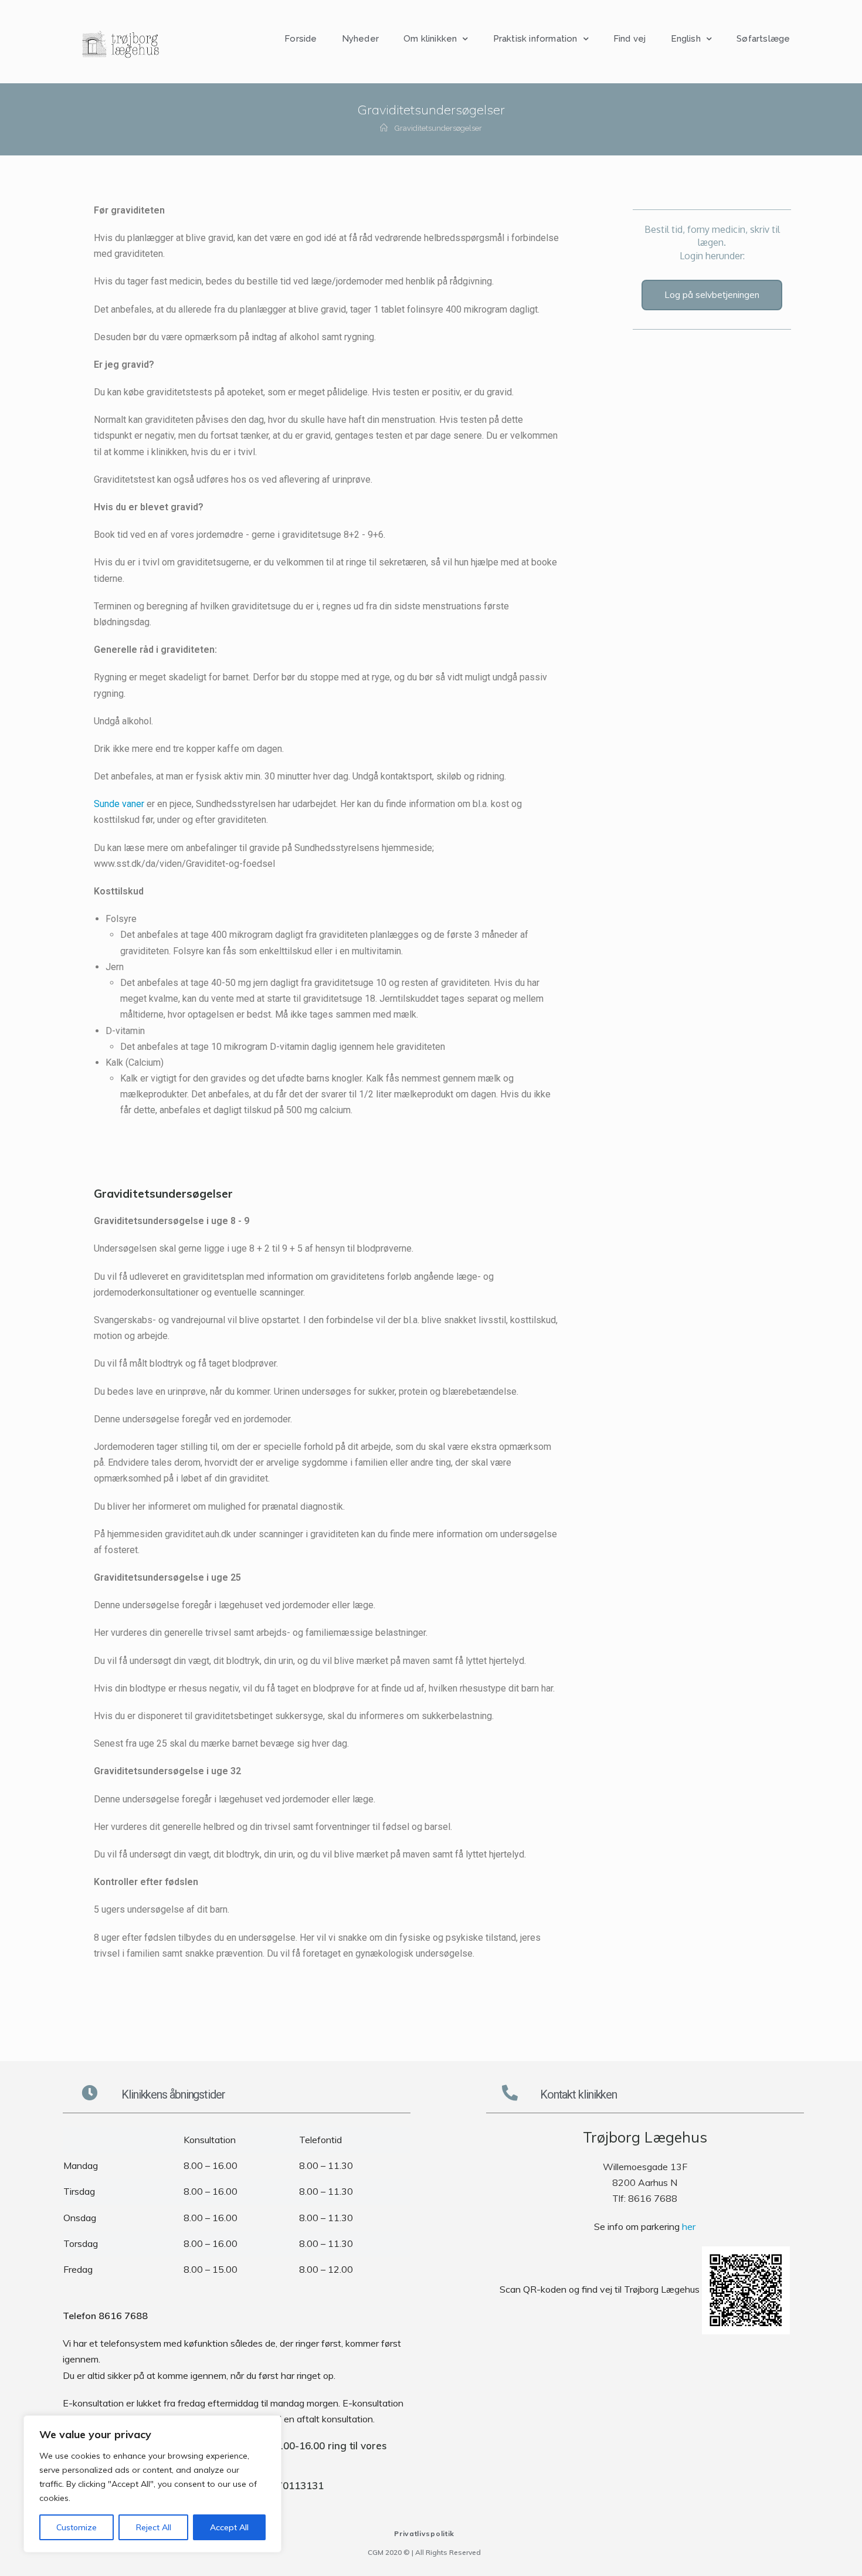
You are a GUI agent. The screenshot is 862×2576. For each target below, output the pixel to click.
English (686, 39)
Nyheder (360, 39)
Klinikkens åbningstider (173, 2094)
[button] (712, 295)
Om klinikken (430, 39)
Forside (301, 39)
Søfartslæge (763, 39)
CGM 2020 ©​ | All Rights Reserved (424, 2552)
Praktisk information (535, 39)
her (689, 2226)
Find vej (630, 39)
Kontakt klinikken (578, 2094)
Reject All (154, 2527)
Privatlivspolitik (424, 2533)
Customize (77, 2527)
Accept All (229, 2527)
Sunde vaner (119, 804)
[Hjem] (384, 128)
